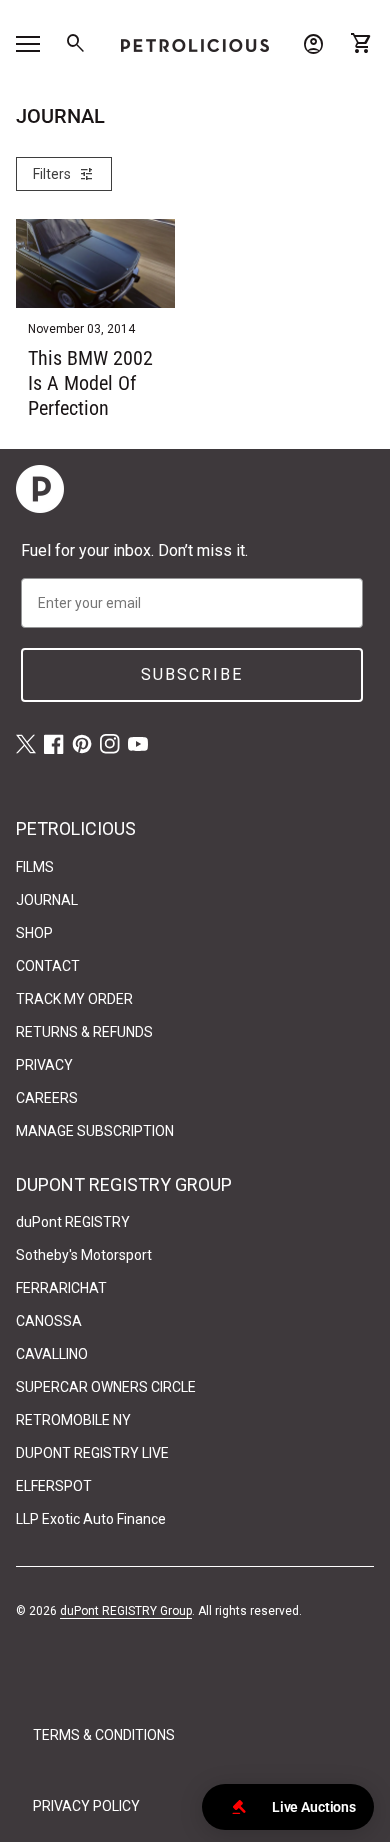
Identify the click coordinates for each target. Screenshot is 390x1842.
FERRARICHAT (61, 1288)
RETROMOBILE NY (73, 1420)
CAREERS (47, 1098)
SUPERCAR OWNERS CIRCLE (106, 1387)
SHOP (34, 933)
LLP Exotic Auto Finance (91, 1519)
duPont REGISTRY (73, 1222)
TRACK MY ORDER (74, 999)
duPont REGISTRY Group (126, 1611)
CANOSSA (49, 1321)
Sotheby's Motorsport (84, 1255)
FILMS (35, 867)
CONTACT (48, 966)
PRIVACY (44, 1065)
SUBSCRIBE (192, 674)
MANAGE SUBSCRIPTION (95, 1131)
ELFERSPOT (54, 1486)
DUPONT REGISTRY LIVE (92, 1453)
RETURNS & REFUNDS (84, 1032)
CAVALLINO (52, 1354)
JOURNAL (47, 900)
